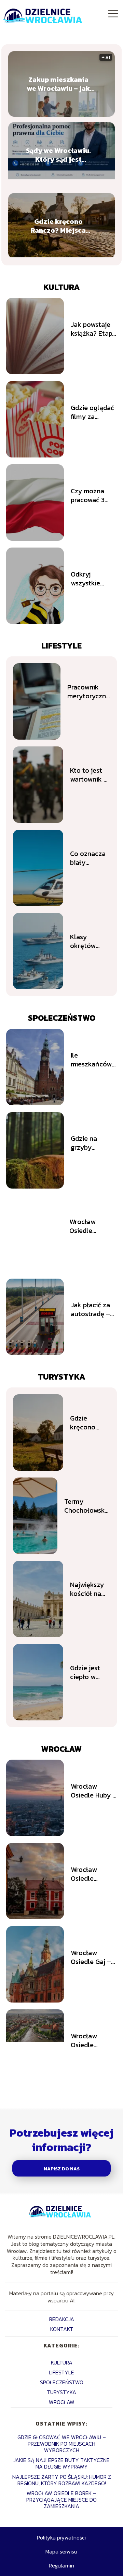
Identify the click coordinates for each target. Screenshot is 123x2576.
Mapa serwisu (61, 2551)
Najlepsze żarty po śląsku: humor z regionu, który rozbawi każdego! (62, 2480)
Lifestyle (61, 646)
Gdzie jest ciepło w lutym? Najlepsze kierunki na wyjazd (87, 1672)
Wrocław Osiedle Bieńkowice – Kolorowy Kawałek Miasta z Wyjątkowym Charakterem (91, 2040)
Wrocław (61, 1749)
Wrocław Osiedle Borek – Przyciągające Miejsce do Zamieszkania (61, 2500)
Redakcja (62, 2319)
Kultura (62, 287)
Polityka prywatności (61, 2537)
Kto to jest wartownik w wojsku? (89, 775)
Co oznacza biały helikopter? (88, 858)
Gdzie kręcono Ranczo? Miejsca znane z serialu (58, 226)
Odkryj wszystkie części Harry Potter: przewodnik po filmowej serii (93, 579)
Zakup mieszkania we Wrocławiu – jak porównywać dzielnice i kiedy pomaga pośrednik (58, 84)
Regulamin (61, 2565)
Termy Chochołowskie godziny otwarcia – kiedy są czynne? (87, 1506)
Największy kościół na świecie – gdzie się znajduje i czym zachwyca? (87, 1589)
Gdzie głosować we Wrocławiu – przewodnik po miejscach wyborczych (62, 2444)
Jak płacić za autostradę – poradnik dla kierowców (90, 1309)
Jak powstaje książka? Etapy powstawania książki (93, 329)
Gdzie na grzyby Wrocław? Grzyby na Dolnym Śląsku (94, 1143)
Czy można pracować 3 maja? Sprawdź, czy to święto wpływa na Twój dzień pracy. (90, 495)
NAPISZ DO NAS (62, 2169)
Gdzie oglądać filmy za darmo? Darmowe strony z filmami (92, 412)
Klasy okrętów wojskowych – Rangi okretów (88, 941)
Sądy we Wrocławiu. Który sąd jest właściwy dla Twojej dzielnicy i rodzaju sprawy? (58, 155)
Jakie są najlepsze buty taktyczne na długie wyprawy (61, 2463)
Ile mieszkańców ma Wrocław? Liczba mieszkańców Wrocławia (91, 1060)
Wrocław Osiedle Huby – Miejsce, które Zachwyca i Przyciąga (94, 1791)
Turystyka (62, 1377)
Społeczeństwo (62, 1018)
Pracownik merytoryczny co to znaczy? (89, 692)
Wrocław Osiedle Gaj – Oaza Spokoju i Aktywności (93, 1957)
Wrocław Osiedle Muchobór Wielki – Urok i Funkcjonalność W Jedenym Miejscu (93, 1226)
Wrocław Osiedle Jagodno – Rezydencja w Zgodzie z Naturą (92, 1874)
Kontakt (62, 2329)
